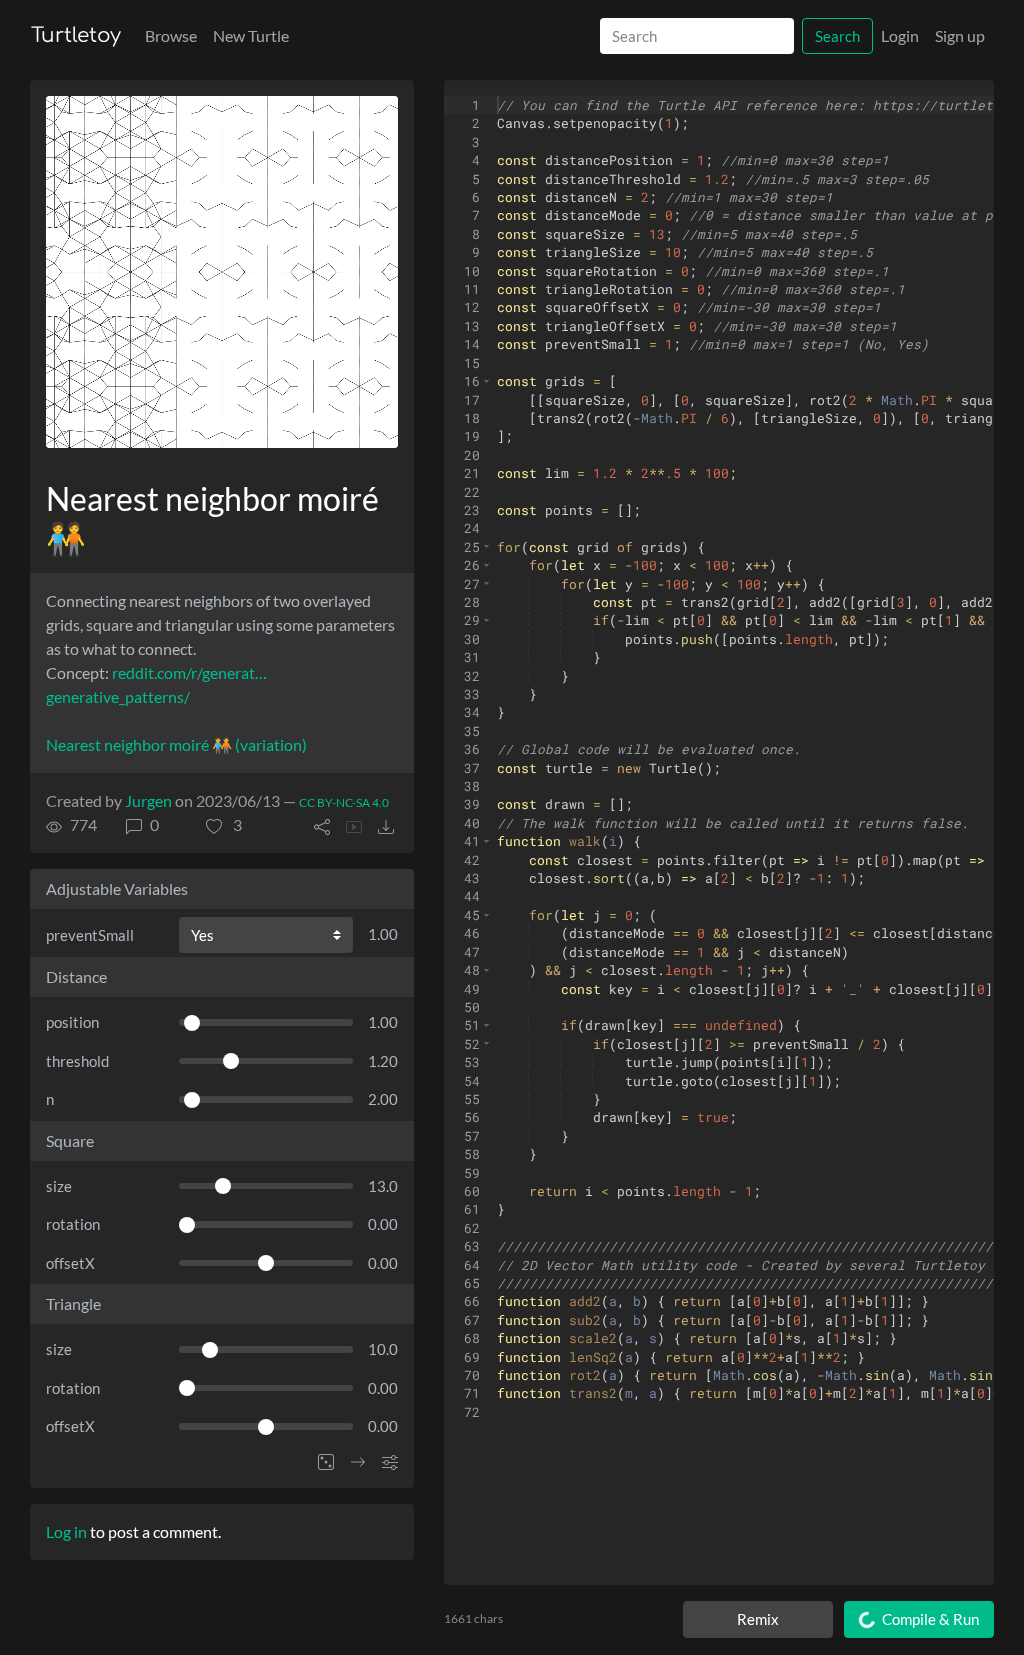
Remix (758, 1619)
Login (900, 35)
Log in (66, 1531)
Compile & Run (929, 1619)
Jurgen (148, 800)
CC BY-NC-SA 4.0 (344, 802)
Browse (171, 35)
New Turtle (251, 35)
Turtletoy (76, 35)
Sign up (960, 35)
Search (837, 36)
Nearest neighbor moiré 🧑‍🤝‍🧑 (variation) (176, 744)
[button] (224, 825)
